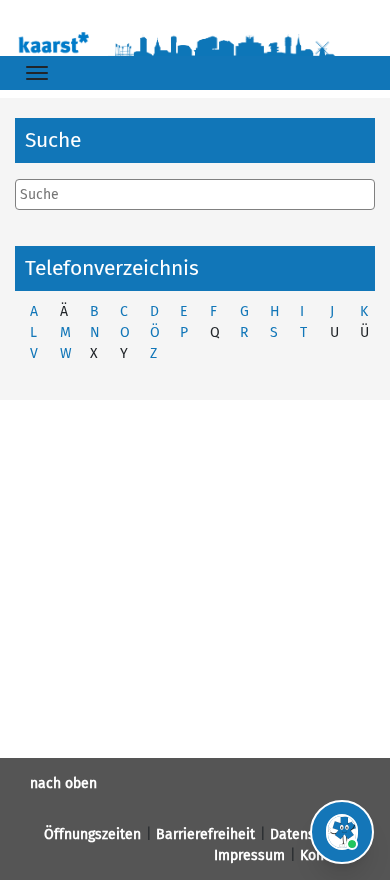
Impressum (249, 855)
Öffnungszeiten (92, 834)
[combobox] (195, 194)
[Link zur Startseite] (195, 42)
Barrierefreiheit (205, 834)
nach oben (63, 783)
